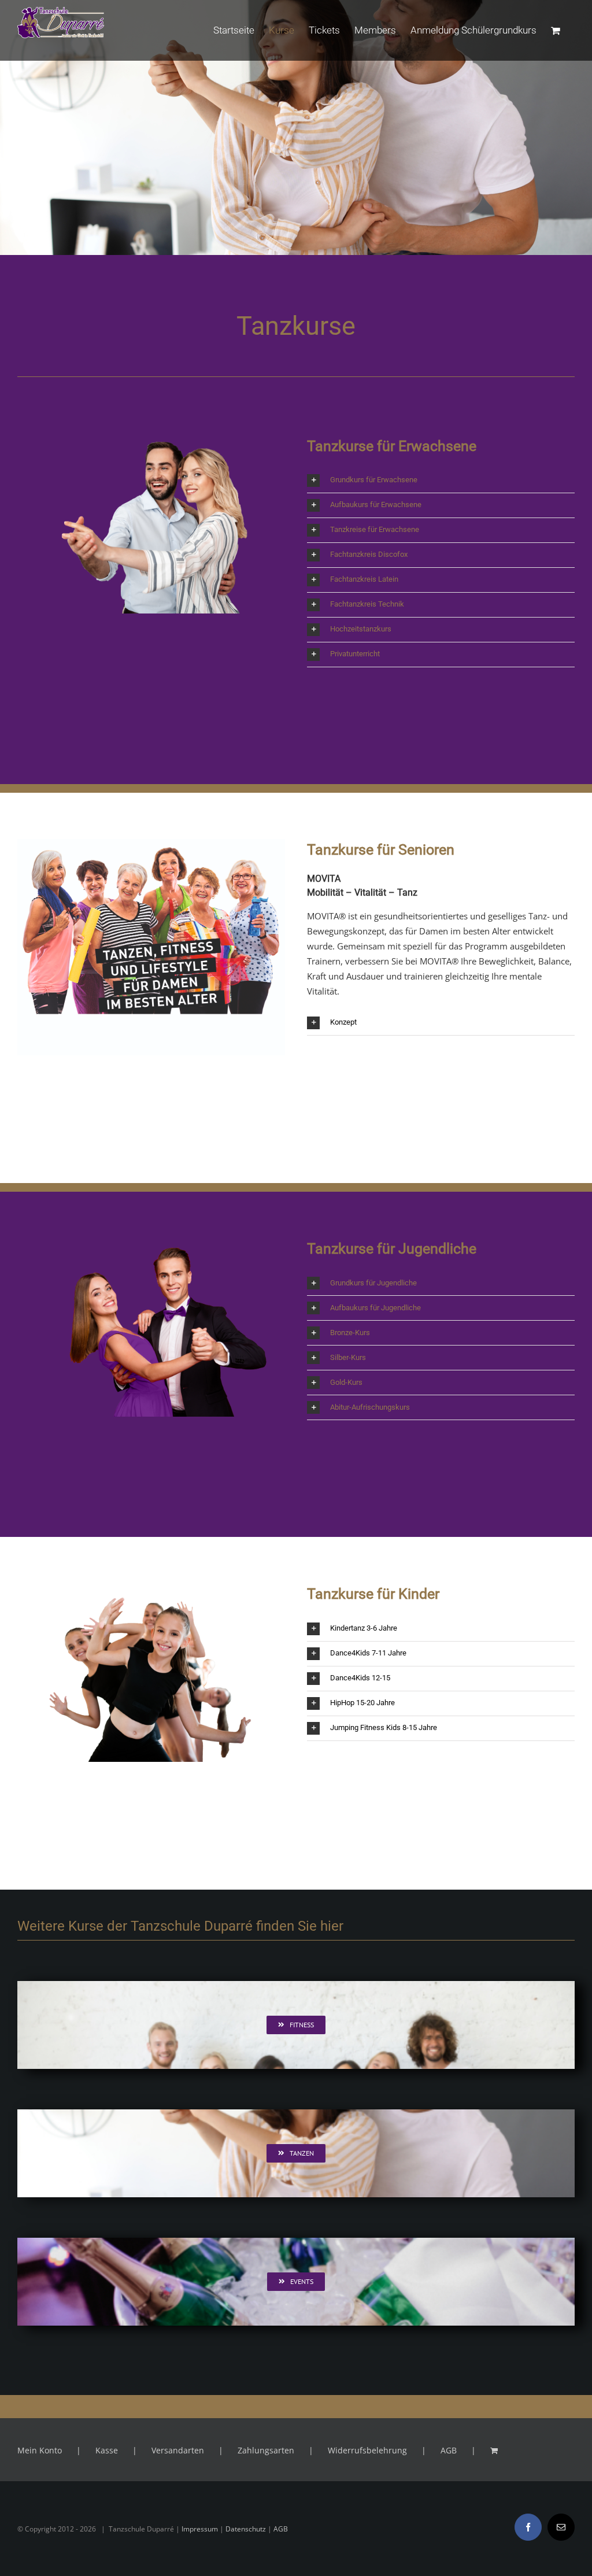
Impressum (200, 2529)
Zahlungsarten (266, 2450)
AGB (449, 2450)
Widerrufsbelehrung (367, 2450)
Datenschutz (246, 2529)
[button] (441, 481)
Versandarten (178, 2450)
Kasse (107, 2450)
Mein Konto (40, 2450)
